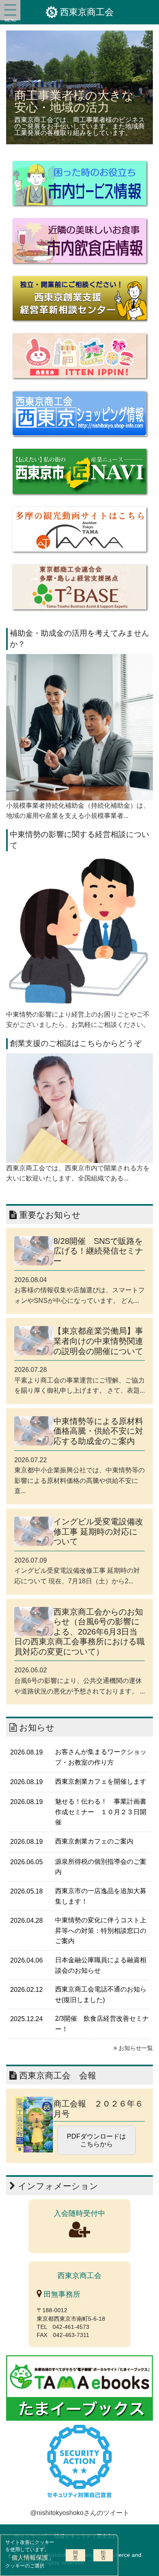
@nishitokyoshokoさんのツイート (80, 2513)
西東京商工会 (87, 12)
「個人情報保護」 (30, 2558)
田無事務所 (61, 2294)
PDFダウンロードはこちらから (96, 2140)
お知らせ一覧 (135, 2048)
